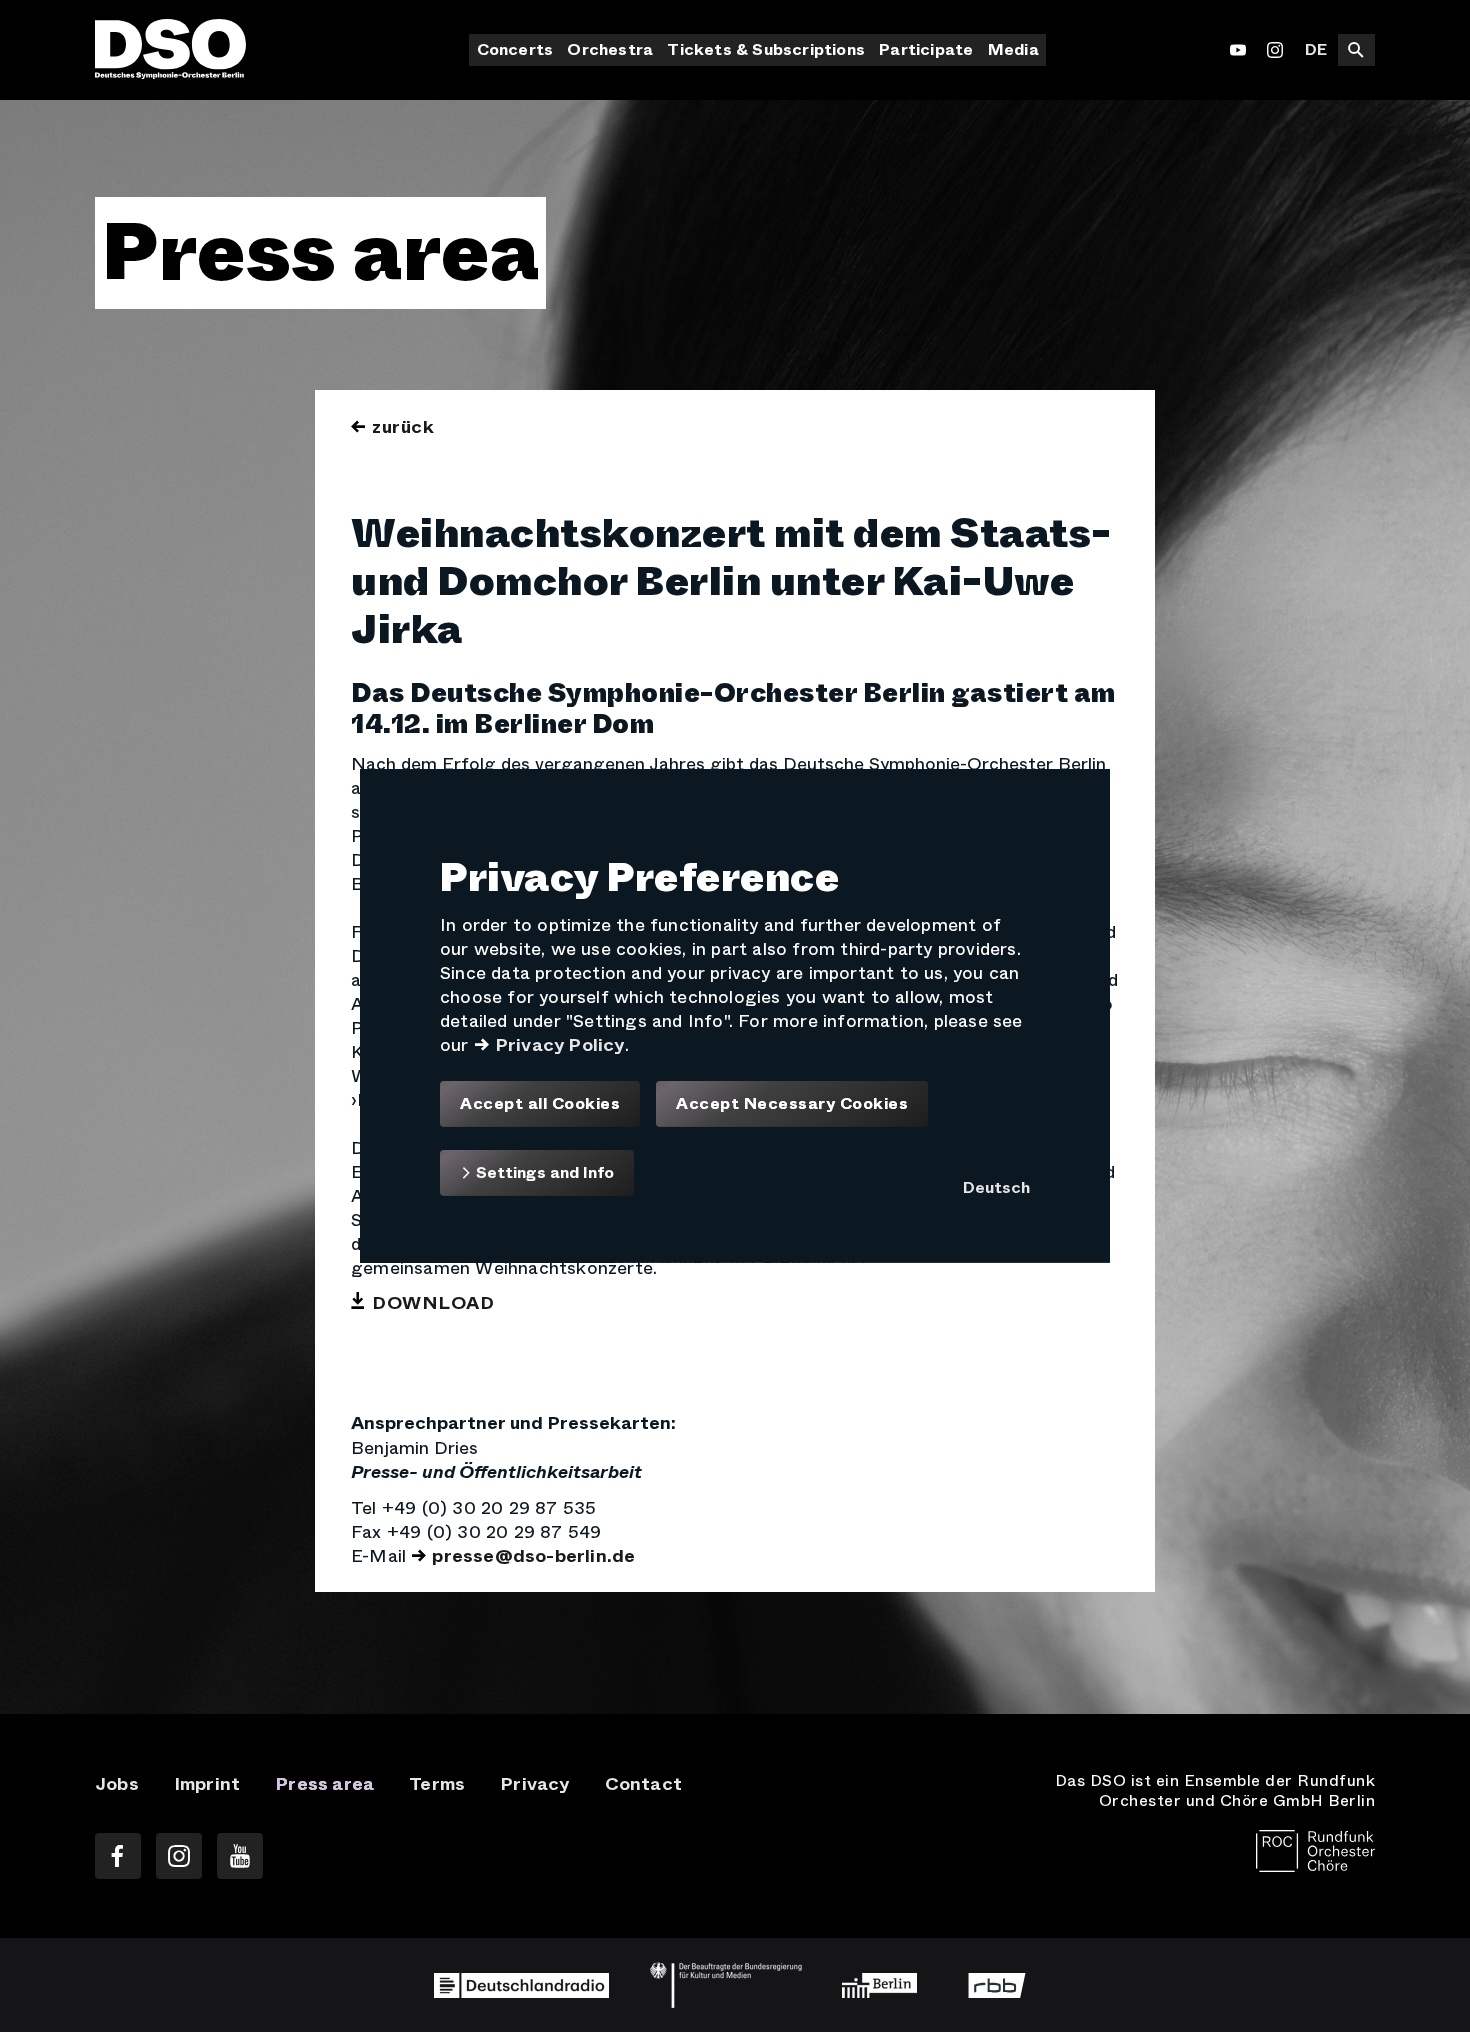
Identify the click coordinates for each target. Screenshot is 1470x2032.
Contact (643, 1784)
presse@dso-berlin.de (533, 1556)
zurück (403, 427)
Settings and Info (543, 1172)
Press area (324, 1784)
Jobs (117, 1784)
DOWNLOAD (433, 1303)
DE (1316, 49)
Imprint (207, 1784)
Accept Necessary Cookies (792, 1104)
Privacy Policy (560, 1045)
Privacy (534, 1784)
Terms (437, 1784)
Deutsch (996, 1187)
